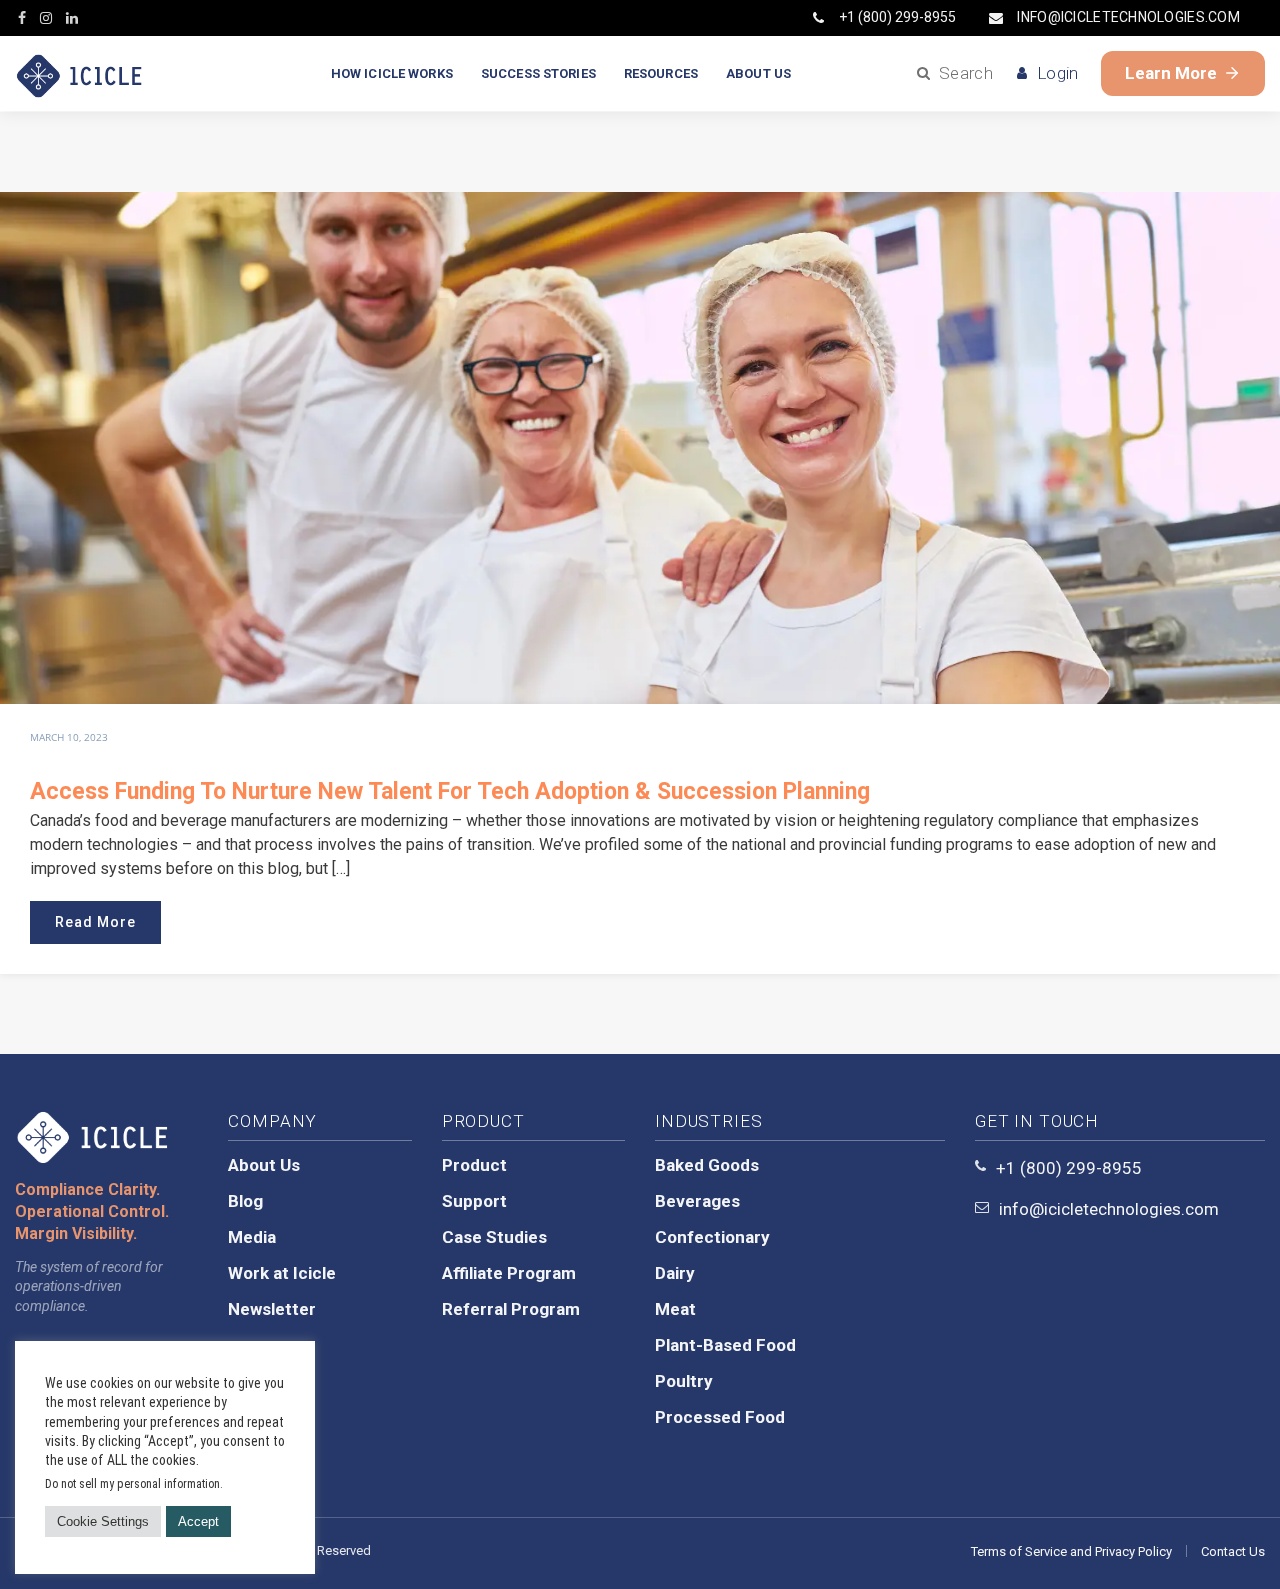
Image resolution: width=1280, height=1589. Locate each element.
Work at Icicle (282, 1273)
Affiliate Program (509, 1273)
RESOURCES (661, 73)
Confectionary (712, 1237)
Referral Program (511, 1309)
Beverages (697, 1201)
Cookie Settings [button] (103, 1521)
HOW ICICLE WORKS (392, 73)
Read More (95, 922)
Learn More (1171, 73)
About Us (264, 1165)
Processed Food (720, 1417)
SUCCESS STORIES (538, 73)
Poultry (684, 1381)
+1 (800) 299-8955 (897, 17)
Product (474, 1165)
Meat (675, 1309)
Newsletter (272, 1309)
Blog (245, 1201)
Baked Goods (707, 1165)
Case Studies (494, 1237)
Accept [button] (198, 1521)
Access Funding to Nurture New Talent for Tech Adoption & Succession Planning (450, 791)
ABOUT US (758, 73)
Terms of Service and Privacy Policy (1071, 1551)
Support (474, 1201)
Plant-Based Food (725, 1345)
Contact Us (1233, 1551)
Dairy (675, 1273)
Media (252, 1237)
